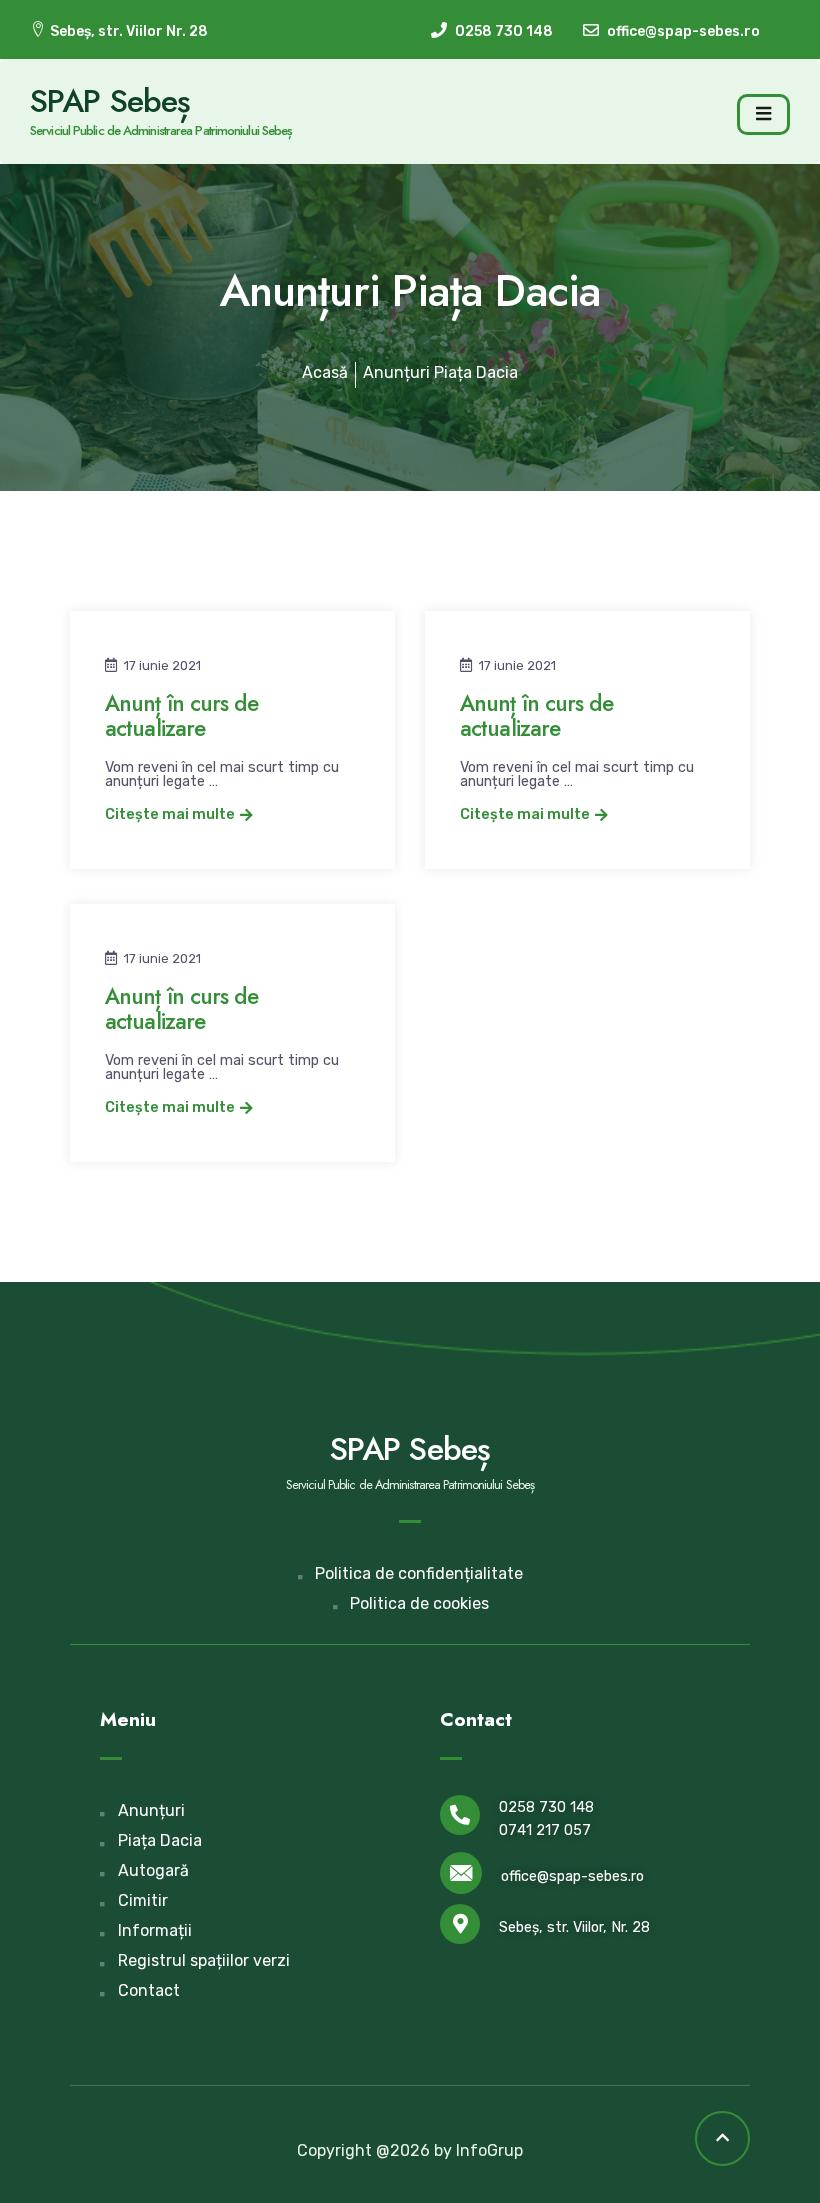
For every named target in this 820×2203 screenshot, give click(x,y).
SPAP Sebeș (110, 101)
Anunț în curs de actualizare (181, 715)
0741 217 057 (545, 1830)
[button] (179, 815)
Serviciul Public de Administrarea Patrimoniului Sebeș (161, 130)
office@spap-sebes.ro (572, 1876)
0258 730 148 (546, 1807)
